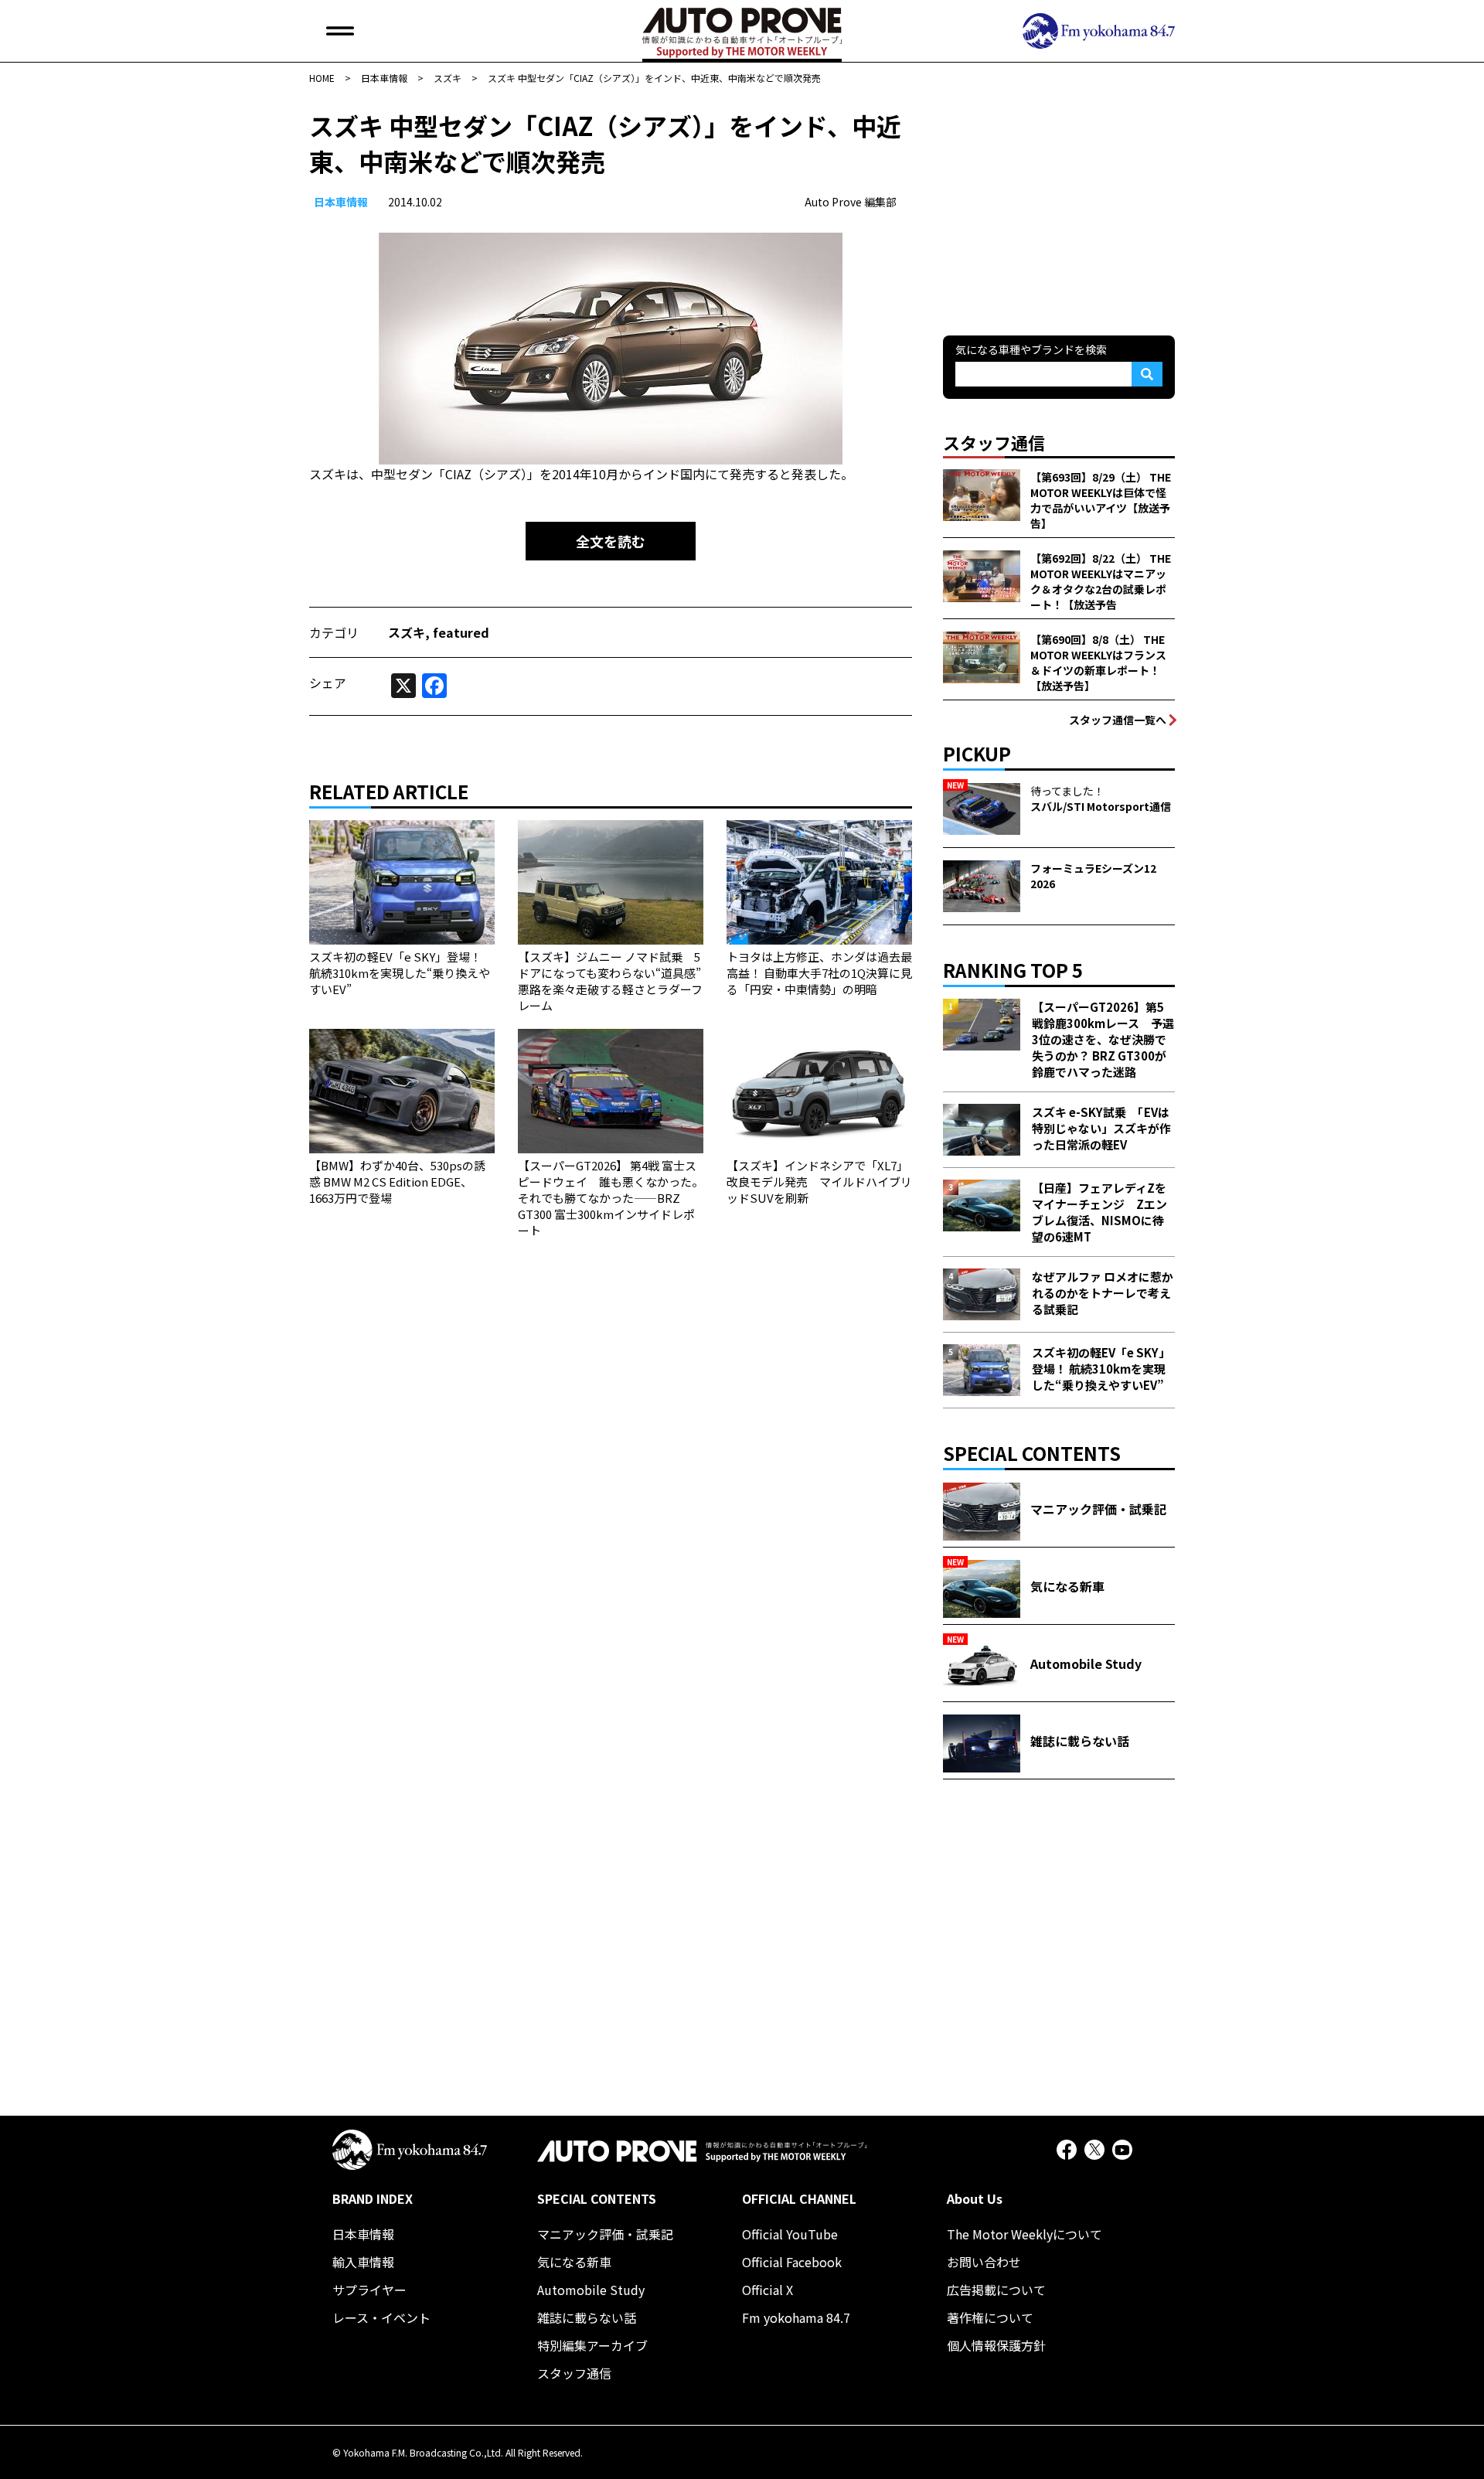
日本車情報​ (341, 202)
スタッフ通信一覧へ (1118, 720)
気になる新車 (574, 2262)
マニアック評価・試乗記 (605, 2234)
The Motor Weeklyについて (1025, 2234)
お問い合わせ (984, 2262)
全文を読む (611, 541)
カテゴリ (334, 632)
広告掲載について (996, 2290)
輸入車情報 (363, 2262)
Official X (768, 2290)
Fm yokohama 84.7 (796, 2317)
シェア (328, 683)
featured (461, 632)
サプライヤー (369, 2290)
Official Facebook (792, 2262)
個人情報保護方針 (996, 2345)
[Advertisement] (1059, 204)
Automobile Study (591, 2290)
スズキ (407, 632)
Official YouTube (790, 2234)
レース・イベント (381, 2317)
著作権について (990, 2317)
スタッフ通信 (574, 2373)
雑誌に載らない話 (587, 2317)
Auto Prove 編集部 (851, 202)
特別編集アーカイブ (592, 2345)
